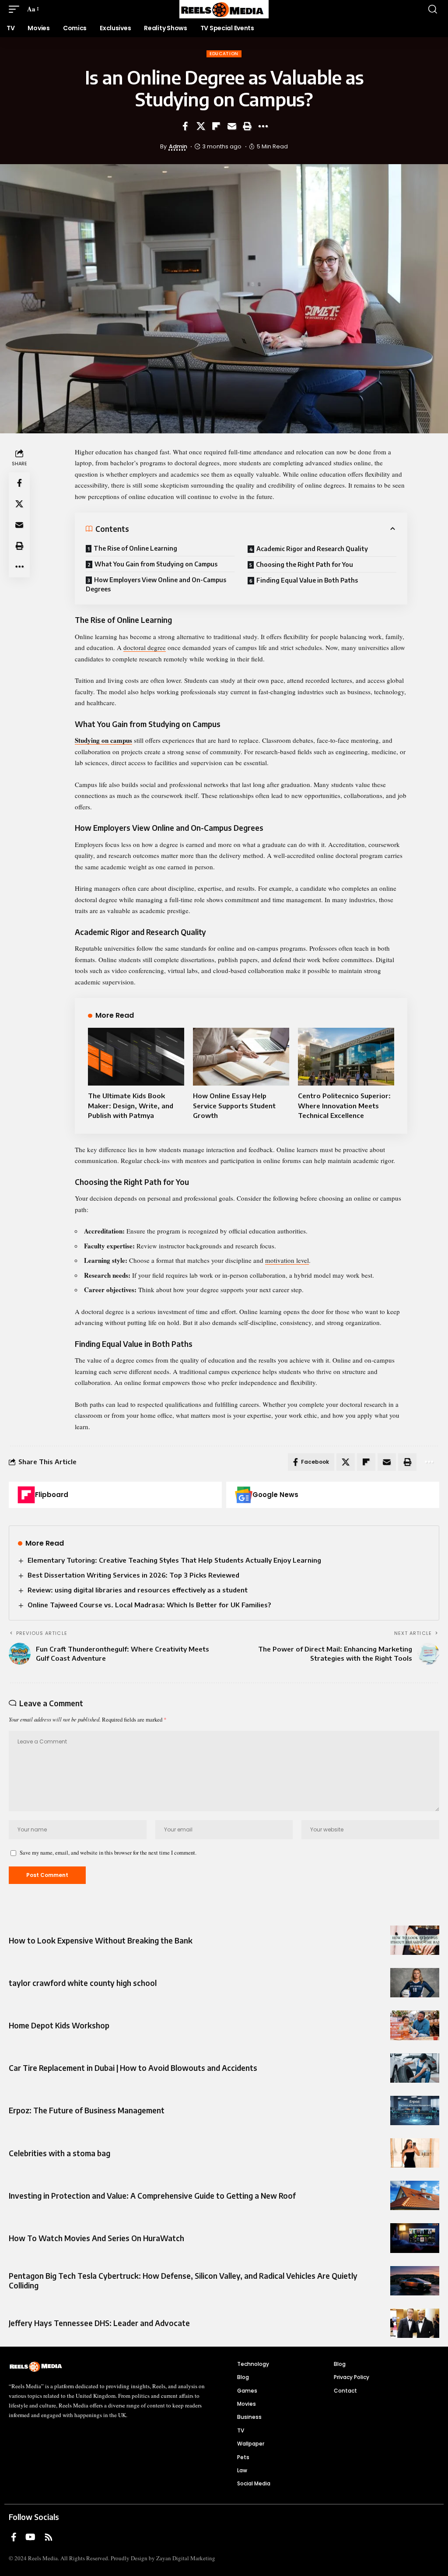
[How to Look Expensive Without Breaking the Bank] (415, 1940)
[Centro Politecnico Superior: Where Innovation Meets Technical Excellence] (346, 1057)
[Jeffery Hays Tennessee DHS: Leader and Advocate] (415, 2323)
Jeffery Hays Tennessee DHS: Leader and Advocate (99, 2323)
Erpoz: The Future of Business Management (87, 2110)
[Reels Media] (224, 9)
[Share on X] (201, 126)
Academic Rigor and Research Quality (312, 549)
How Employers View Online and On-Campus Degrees (156, 584)
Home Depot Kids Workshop (59, 2025)
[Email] (232, 126)
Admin (178, 146)
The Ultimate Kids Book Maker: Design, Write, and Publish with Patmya (131, 1105)
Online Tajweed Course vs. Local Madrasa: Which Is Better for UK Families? (149, 1605)
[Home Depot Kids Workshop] (415, 2025)
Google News (275, 1495)
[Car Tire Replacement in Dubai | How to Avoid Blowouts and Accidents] (415, 2068)
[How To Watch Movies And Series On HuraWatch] (415, 2238)
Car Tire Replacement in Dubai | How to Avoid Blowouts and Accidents (133, 2068)
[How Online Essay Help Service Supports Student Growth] (241, 1057)
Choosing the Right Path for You (304, 564)
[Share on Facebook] (185, 126)
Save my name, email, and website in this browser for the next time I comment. (108, 1852)
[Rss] (49, 2537)
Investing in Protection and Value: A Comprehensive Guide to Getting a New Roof (152, 2196)
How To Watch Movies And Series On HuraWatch (96, 2238)
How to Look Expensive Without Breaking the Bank (101, 1940)
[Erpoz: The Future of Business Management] (415, 2110)
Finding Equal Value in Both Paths (307, 580)
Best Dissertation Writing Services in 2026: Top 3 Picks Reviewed (133, 1575)
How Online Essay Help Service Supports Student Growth (234, 1105)
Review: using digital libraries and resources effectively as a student (138, 1590)
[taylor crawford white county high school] (415, 1983)
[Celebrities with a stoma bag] (415, 2153)
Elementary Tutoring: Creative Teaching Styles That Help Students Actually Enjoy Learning (174, 1560)
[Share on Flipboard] (216, 126)
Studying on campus (103, 740)
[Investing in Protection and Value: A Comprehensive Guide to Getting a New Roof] (415, 2195)
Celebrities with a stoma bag (59, 2153)
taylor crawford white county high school (83, 1983)
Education (224, 54)
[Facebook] (14, 2537)
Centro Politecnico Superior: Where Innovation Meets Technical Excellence (344, 1105)
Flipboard (52, 1495)
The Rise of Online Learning (135, 548)
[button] (16, 9)
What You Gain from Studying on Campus (156, 564)
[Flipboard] (26, 1495)
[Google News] (244, 1495)
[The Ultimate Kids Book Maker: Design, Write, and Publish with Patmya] (136, 1057)
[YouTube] (30, 2537)
